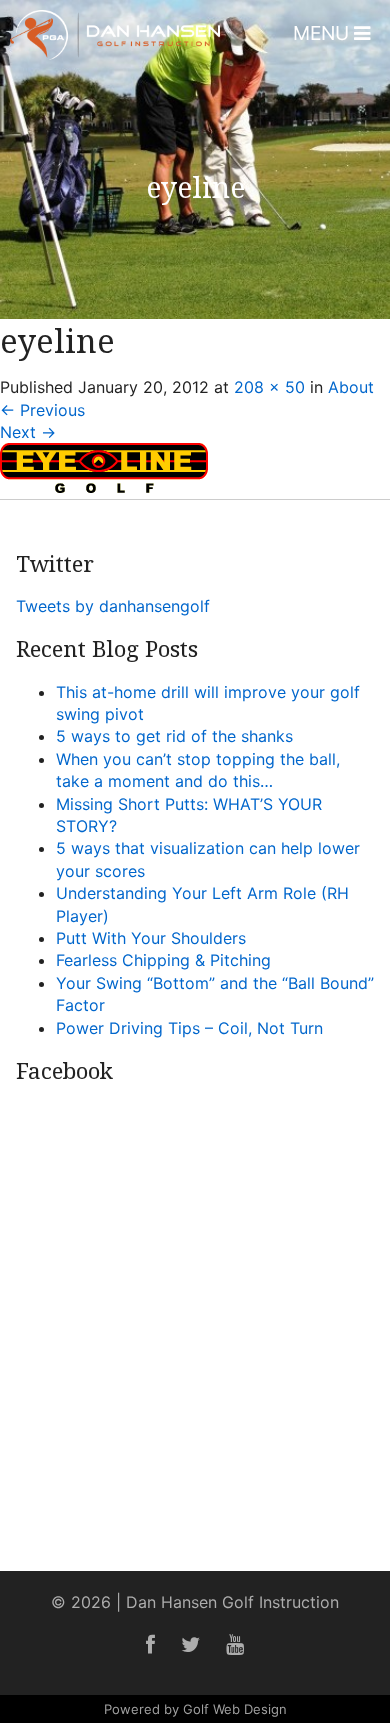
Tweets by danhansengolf (113, 606)
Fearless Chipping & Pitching (163, 960)
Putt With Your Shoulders (151, 938)
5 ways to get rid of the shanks (174, 736)
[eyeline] (104, 487)
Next (28, 432)
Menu (323, 33)
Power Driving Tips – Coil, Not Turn (189, 1028)
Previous (42, 410)
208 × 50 (269, 387)
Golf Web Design (235, 1709)
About (351, 387)
